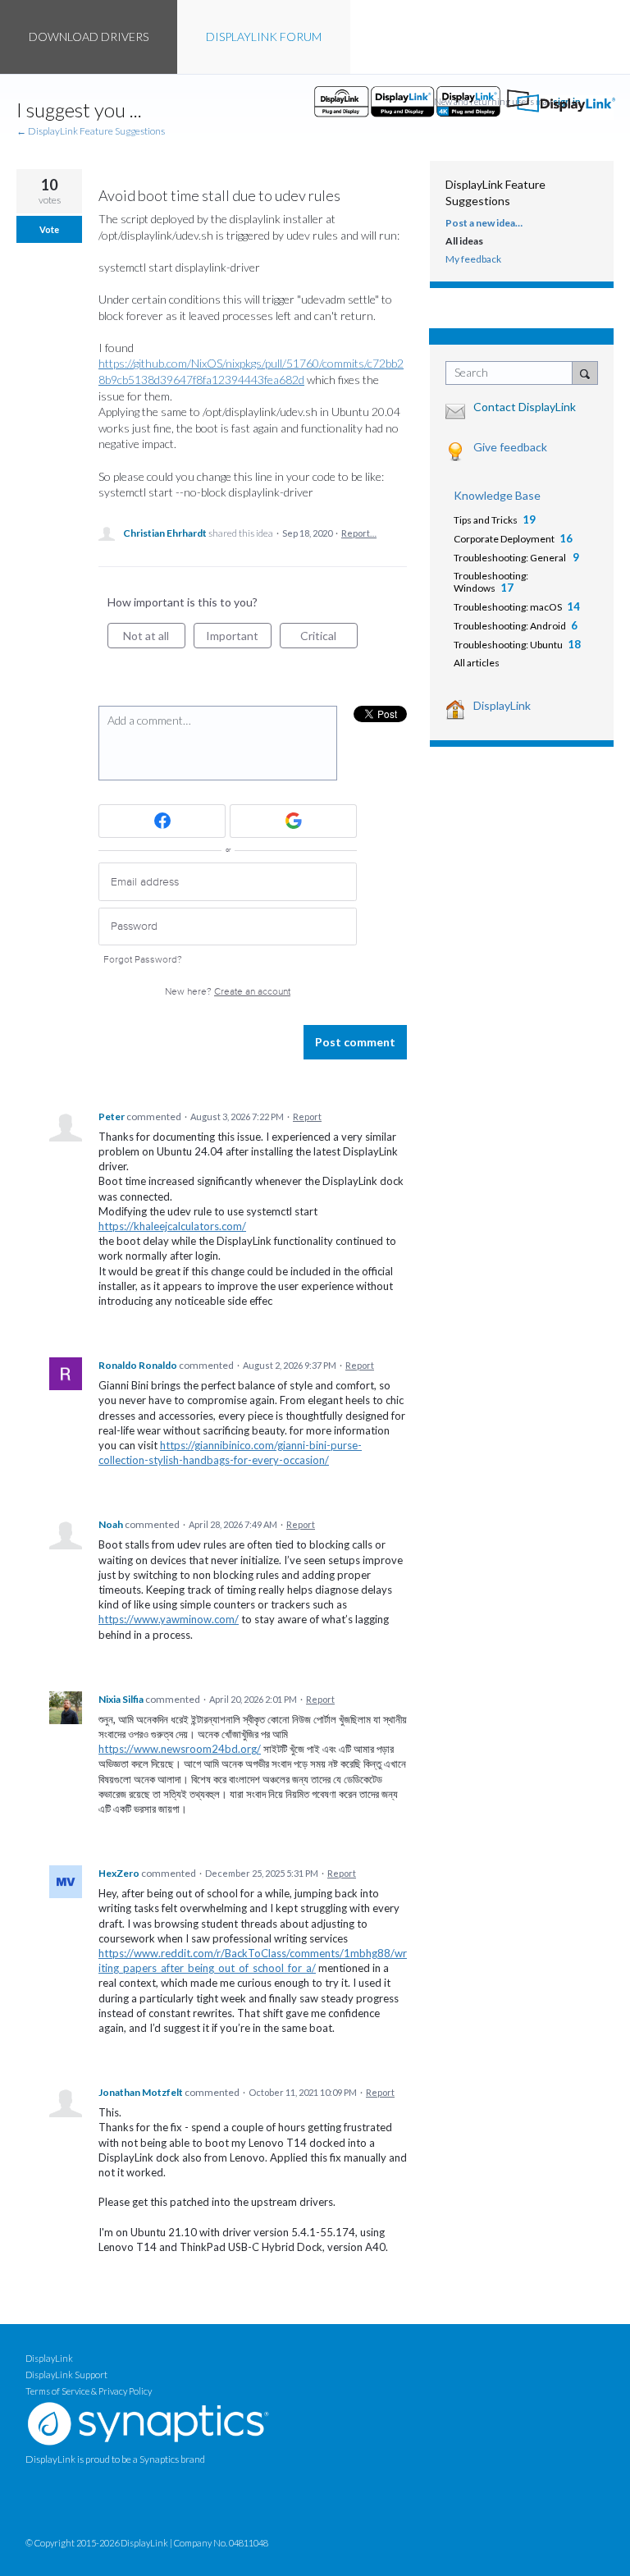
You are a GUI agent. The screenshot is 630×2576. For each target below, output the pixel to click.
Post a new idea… (484, 223)
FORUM (264, 37)
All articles (477, 663)
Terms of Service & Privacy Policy (89, 2391)
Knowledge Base (497, 495)
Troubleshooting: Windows (491, 582)
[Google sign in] (293, 821)
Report (307, 1116)
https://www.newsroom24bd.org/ (180, 1749)
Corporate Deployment (504, 539)
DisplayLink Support (66, 2375)
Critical (329, 638)
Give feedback (510, 447)
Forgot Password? (143, 960)
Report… (359, 533)
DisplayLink (502, 705)
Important (239, 638)
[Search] (585, 373)
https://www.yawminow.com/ (169, 1619)
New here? (228, 992)
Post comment (355, 1042)
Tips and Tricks (486, 520)
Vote (49, 229)
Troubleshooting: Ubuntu (508, 645)
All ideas (464, 241)
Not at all (154, 638)
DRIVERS (89, 37)
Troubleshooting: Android (510, 626)
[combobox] (513, 373)
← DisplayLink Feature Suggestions (91, 131)
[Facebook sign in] (162, 821)
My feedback (473, 259)
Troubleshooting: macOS (508, 607)
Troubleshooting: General (511, 558)
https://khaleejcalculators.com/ (172, 1226)
